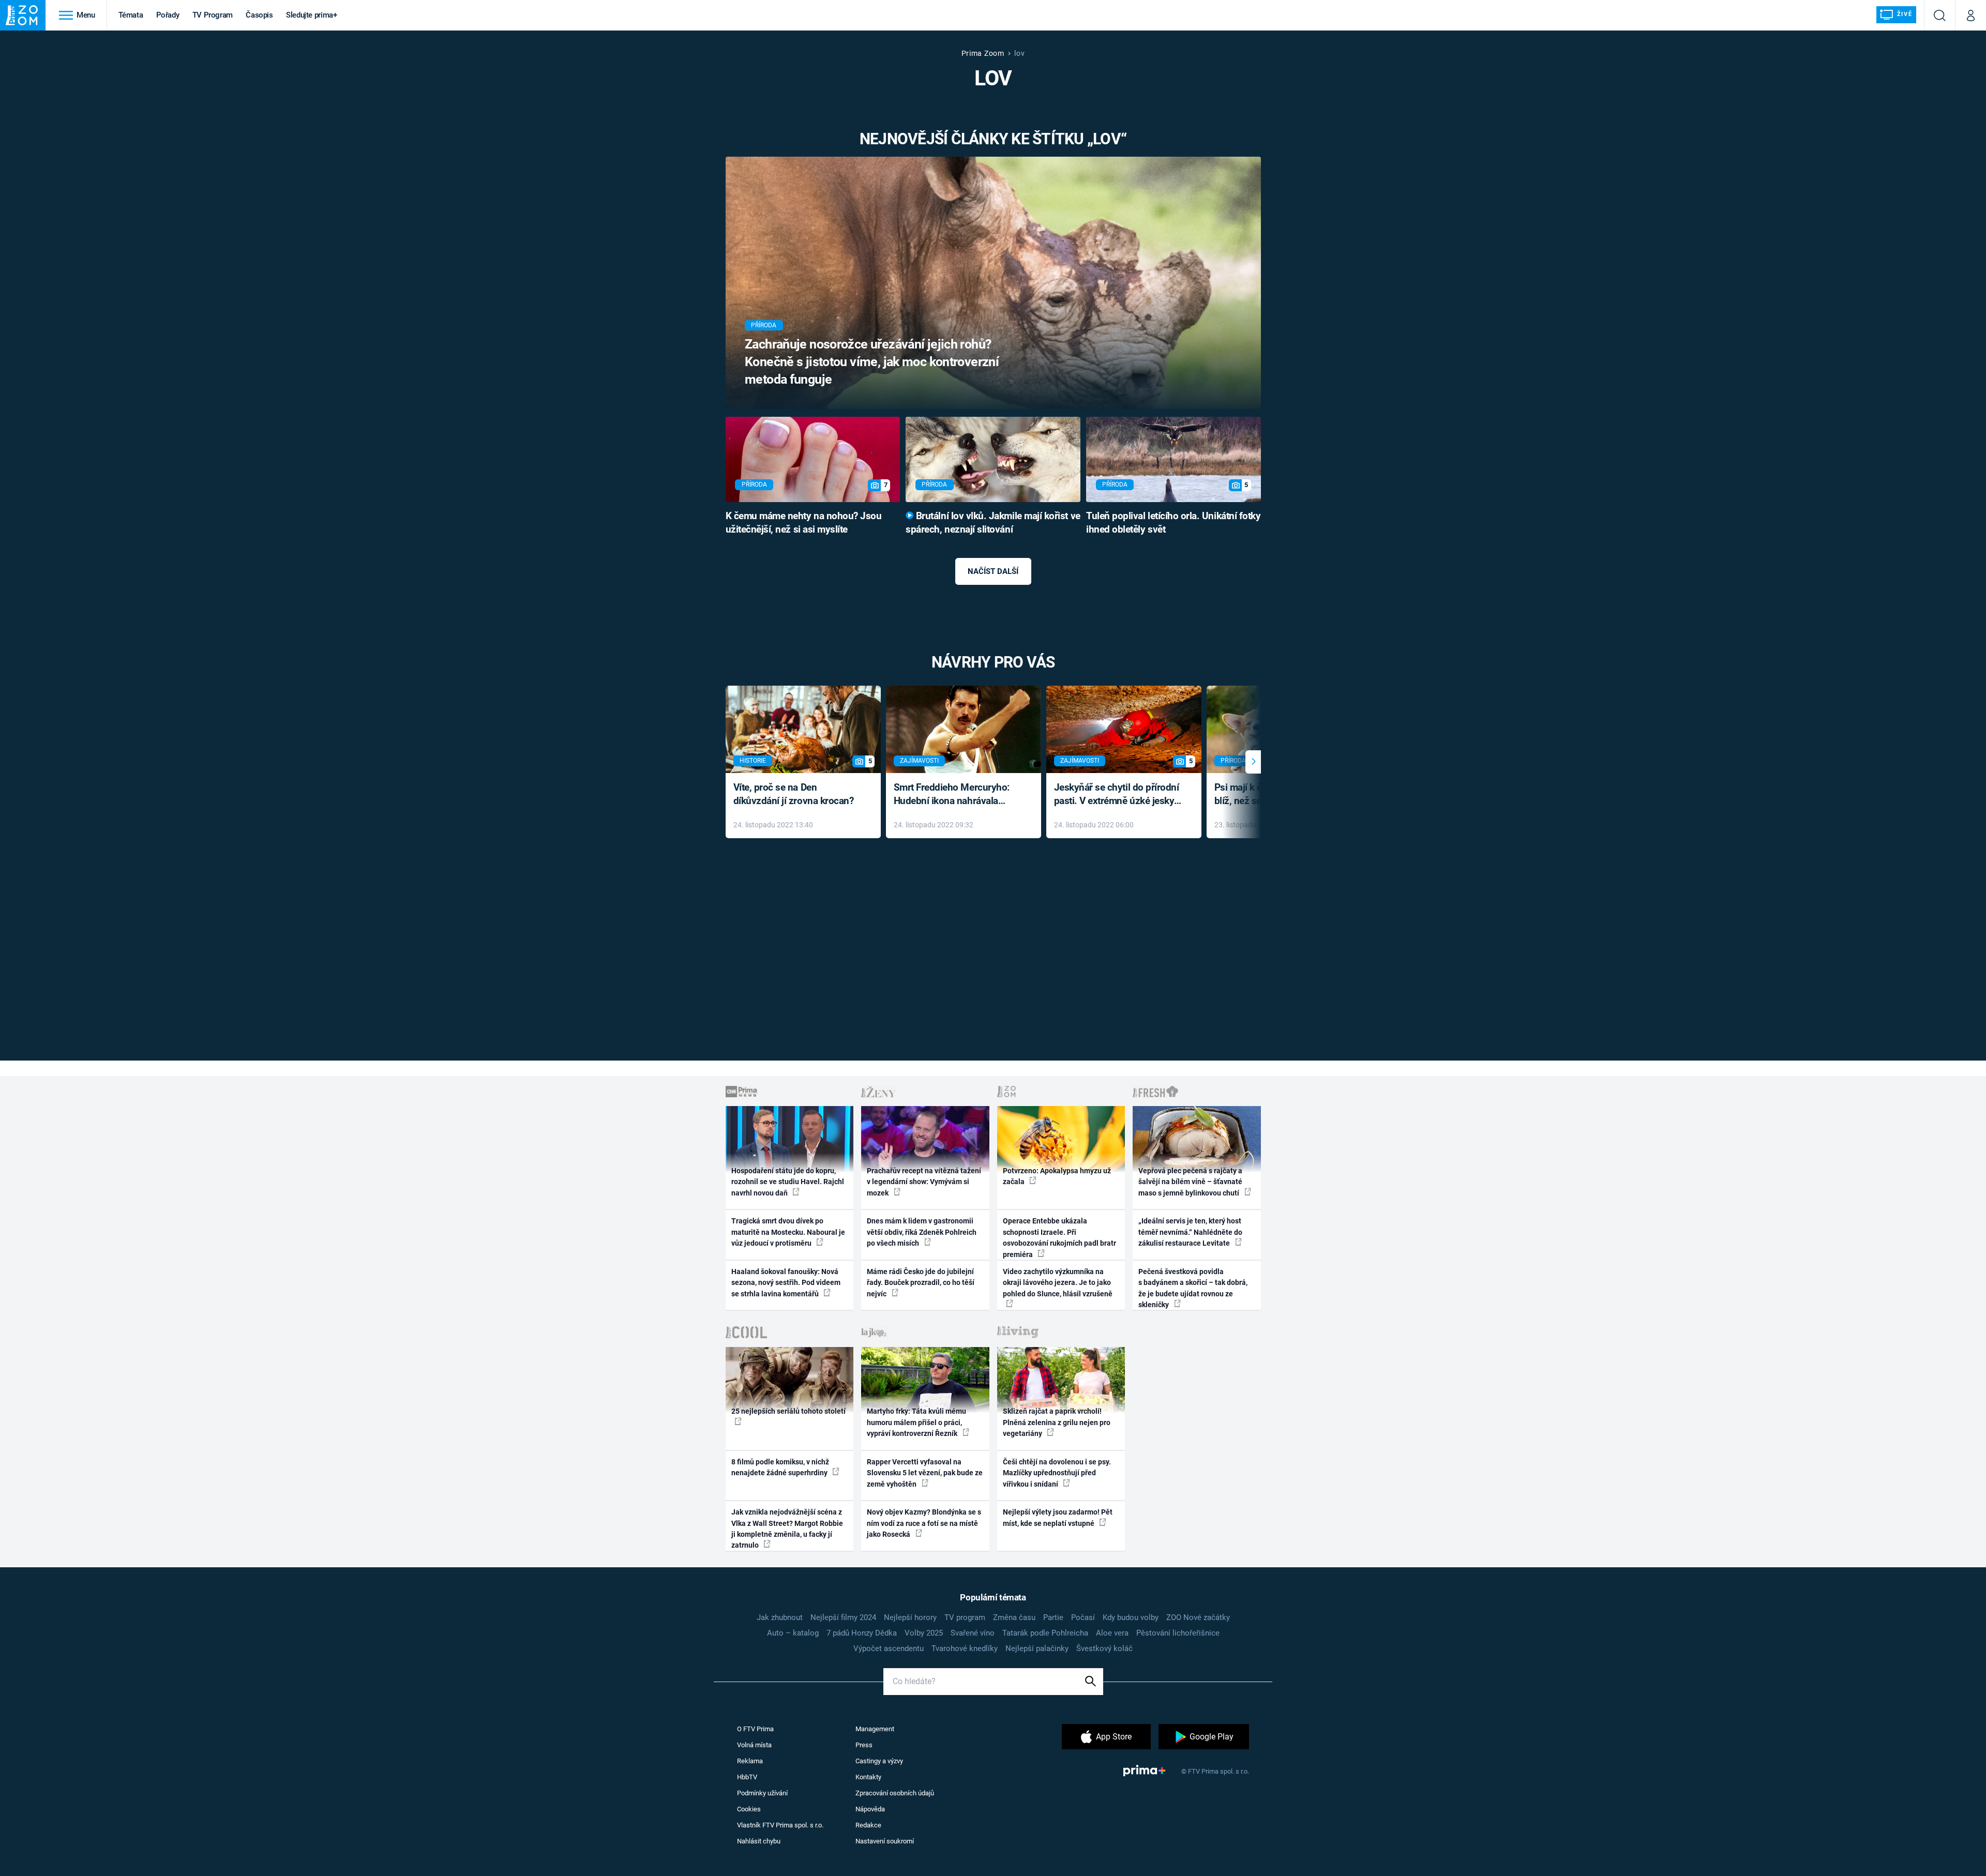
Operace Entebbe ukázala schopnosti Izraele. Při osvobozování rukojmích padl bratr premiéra (1059, 1237)
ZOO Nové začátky (1198, 1617)
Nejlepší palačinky (1037, 1648)
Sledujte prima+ (312, 15)
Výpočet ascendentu (889, 1648)
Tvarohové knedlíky (965, 1648)
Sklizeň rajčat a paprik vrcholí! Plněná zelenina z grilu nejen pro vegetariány (1057, 1422)
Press (864, 1745)
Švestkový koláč (1104, 1648)
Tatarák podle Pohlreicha (1045, 1633)
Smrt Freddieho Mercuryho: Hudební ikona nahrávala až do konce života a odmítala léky (956, 795)
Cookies (749, 1809)
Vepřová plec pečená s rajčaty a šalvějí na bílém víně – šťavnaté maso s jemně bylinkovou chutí (1190, 1182)
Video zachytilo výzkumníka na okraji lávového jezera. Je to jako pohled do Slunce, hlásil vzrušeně (1058, 1283)
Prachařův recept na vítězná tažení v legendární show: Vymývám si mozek (924, 1182)
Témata (131, 15)
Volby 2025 (924, 1633)
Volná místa (754, 1745)
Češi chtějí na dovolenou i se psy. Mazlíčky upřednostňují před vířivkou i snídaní (1057, 1473)
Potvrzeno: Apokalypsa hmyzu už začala (1057, 1176)
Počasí (1083, 1617)
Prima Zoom (983, 53)
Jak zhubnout (780, 1617)
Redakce (868, 1825)
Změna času (1014, 1617)
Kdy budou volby (1131, 1617)
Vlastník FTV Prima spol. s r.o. (780, 1825)
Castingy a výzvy (879, 1761)
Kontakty (868, 1777)
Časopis (259, 15)
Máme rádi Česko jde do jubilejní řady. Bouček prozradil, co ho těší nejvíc (921, 1283)
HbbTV (747, 1777)
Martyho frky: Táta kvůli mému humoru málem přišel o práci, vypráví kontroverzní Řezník (916, 1422)
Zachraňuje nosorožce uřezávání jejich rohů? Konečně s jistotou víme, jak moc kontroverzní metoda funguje (872, 362)
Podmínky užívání (762, 1793)
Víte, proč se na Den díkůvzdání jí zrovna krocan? (794, 794)
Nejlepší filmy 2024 (843, 1617)
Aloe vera (1112, 1633)
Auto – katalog (793, 1633)
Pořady (168, 15)
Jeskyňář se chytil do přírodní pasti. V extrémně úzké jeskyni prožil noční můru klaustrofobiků (1118, 795)
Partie (1053, 1617)
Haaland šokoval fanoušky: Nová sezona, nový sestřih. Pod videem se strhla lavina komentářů (786, 1283)
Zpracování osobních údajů (895, 1793)
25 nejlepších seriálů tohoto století (788, 1411)
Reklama (750, 1761)
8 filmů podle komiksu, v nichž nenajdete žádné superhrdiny (780, 1467)
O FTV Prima (755, 1729)
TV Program (213, 15)
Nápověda (870, 1809)
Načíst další (993, 571)
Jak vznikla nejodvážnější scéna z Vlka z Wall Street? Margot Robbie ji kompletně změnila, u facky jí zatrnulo (787, 1529)
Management (875, 1729)
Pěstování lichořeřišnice (1178, 1633)
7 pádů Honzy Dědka (862, 1633)
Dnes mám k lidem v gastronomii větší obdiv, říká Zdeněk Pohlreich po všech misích (922, 1232)
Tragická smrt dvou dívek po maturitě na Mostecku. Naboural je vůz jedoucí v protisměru (788, 1232)
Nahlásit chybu (759, 1841)
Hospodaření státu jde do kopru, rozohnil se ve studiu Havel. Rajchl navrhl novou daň (788, 1182)
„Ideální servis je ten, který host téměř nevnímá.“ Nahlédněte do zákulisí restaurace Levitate (1190, 1232)
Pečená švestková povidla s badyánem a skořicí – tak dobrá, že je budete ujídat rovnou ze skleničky (1193, 1288)
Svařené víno (973, 1633)
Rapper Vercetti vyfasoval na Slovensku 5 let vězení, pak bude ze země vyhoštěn (925, 1473)
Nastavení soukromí (885, 1841)
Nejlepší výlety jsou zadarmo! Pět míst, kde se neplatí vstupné (1058, 1517)
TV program (965, 1617)
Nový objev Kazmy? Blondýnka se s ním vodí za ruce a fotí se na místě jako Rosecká (924, 1523)
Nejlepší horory (910, 1617)
